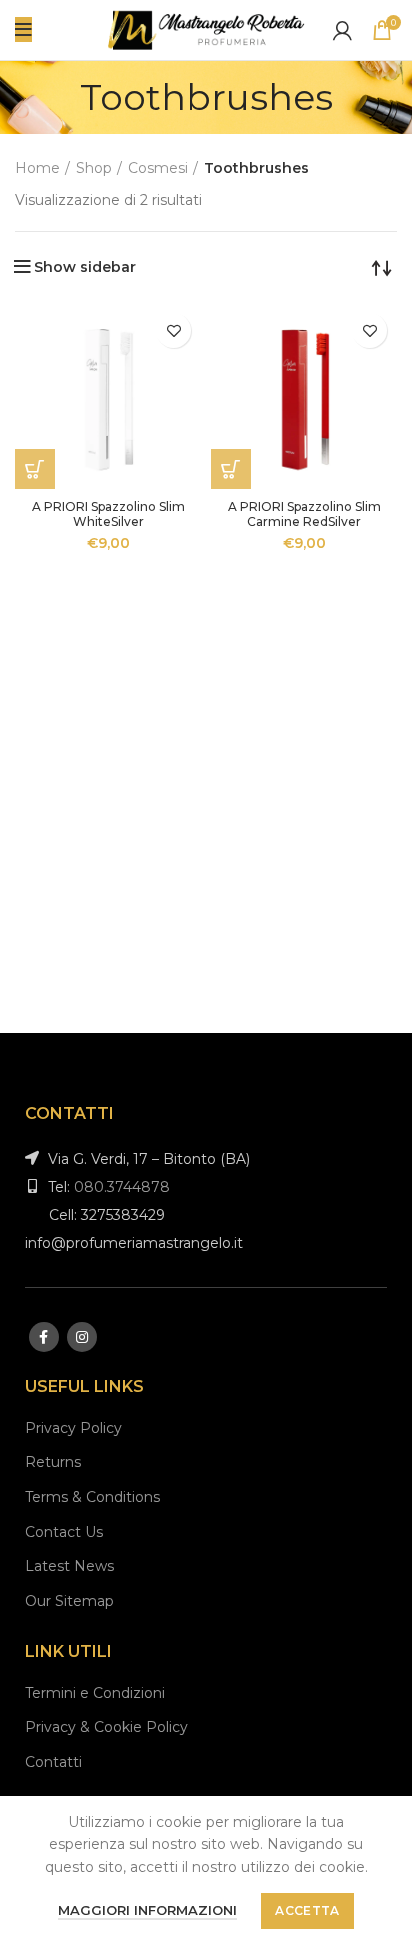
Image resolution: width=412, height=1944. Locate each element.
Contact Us (64, 1532)
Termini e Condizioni (95, 1693)
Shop (94, 168)
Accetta (307, 1910)
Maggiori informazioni (147, 1910)
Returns (53, 1462)
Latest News (69, 1566)
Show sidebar (85, 267)
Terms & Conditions (92, 1497)
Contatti (53, 1762)
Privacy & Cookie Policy (106, 1727)
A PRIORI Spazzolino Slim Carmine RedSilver (304, 514)
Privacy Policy (73, 1428)
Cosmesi (158, 168)
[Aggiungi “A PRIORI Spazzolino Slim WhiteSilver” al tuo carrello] (35, 469)
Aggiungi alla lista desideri (173, 330)
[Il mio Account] (342, 30)
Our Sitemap (69, 1601)
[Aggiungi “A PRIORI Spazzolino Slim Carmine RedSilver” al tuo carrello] (231, 469)
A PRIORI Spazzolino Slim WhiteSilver (108, 514)
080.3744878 (122, 1187)
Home (37, 168)
